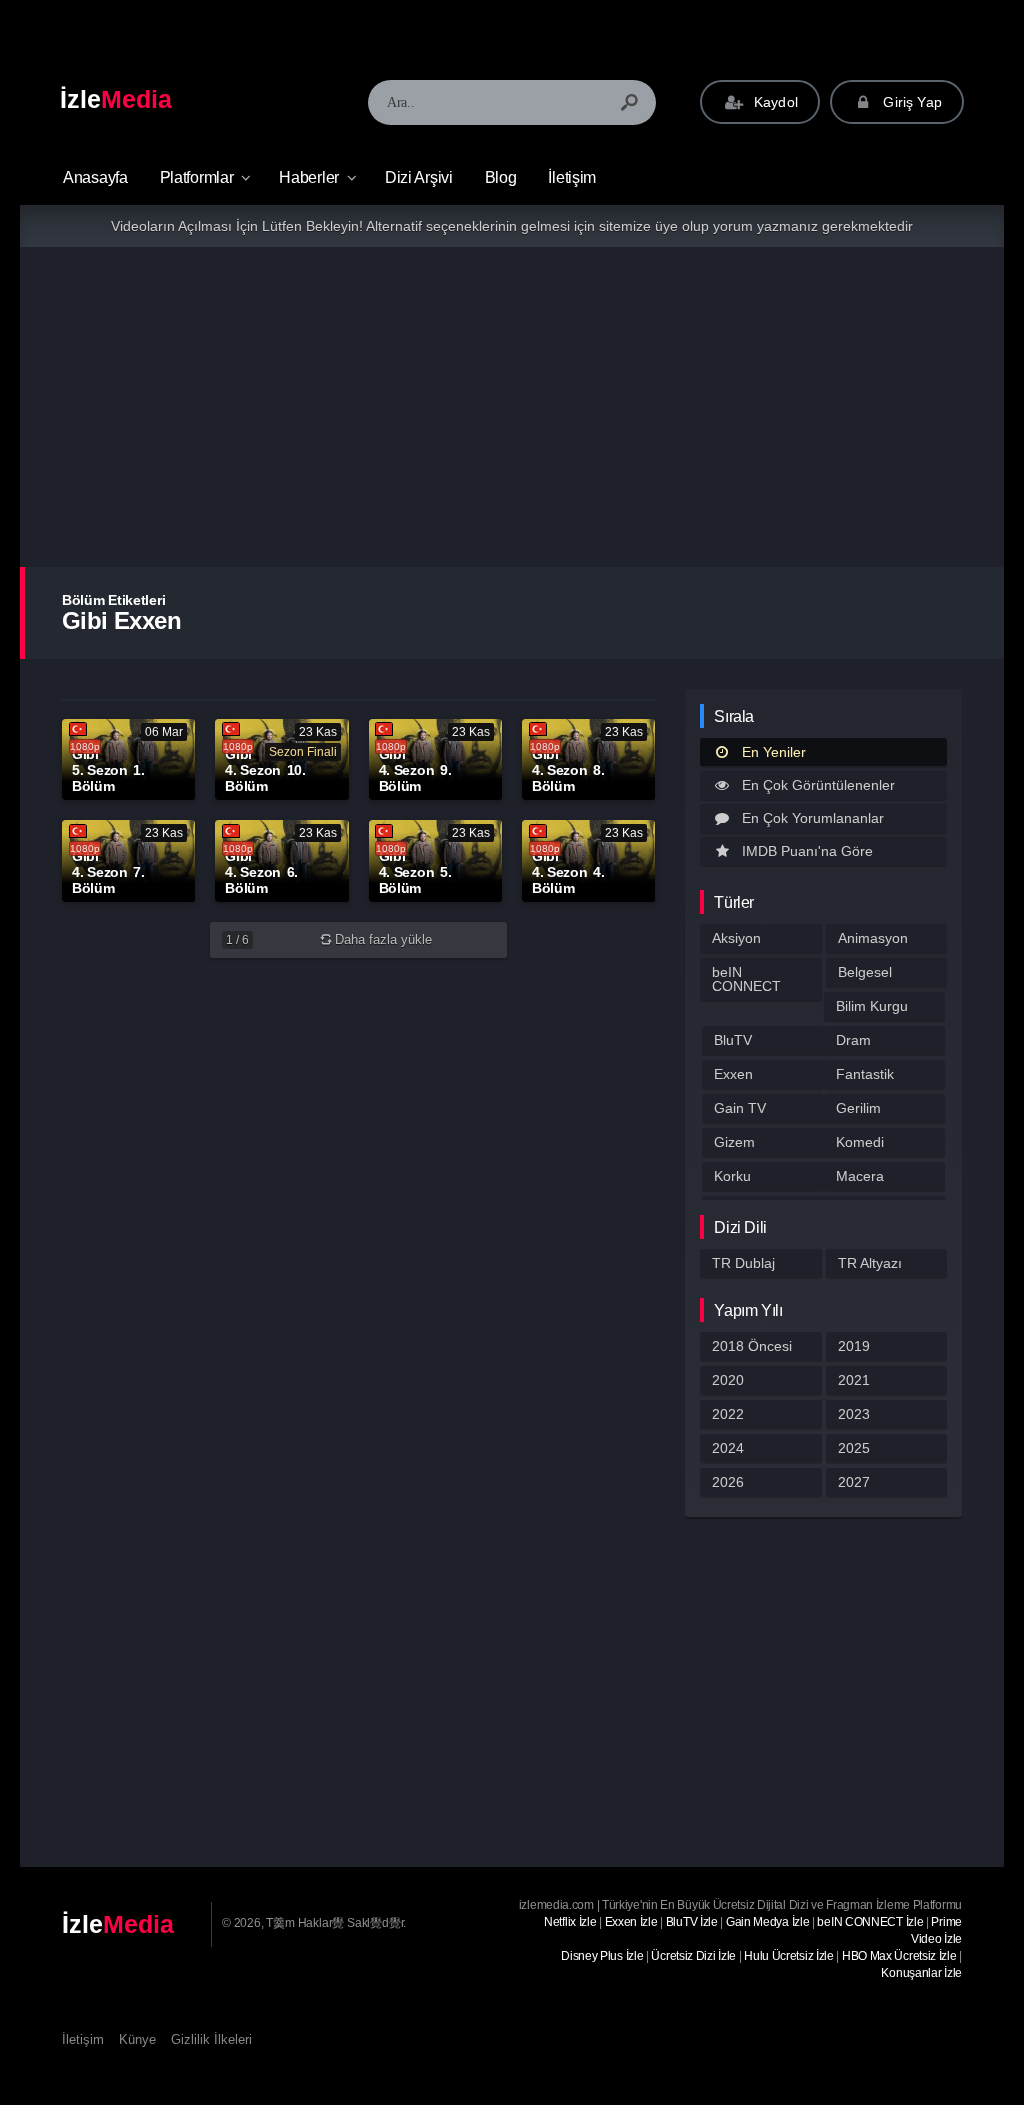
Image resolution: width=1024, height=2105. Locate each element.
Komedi (860, 1142)
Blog (501, 177)
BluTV (733, 1040)
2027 (854, 1482)
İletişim (572, 177)
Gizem (734, 1142)
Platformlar (197, 177)
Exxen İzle (631, 1922)
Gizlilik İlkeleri (211, 2039)
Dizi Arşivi (419, 177)
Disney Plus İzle (602, 1956)
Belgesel (865, 972)
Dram (853, 1040)
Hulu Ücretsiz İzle (789, 1956)
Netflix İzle (570, 1922)
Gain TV (740, 1108)
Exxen (733, 1074)
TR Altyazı (870, 1263)
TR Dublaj (743, 1263)
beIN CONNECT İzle (870, 1922)
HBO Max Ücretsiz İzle (899, 1956)
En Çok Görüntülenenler (818, 785)
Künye (137, 2039)
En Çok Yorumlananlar (813, 818)
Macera (860, 1176)
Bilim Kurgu (872, 1006)
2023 (854, 1414)
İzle (116, 99)
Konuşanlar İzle (921, 1973)
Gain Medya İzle (768, 1922)
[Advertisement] (512, 407)
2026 (728, 1482)
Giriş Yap (910, 102)
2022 (728, 1414)
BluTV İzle (692, 1922)
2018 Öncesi (752, 1346)
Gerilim (858, 1108)
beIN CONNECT (746, 979)
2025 (854, 1448)
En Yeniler (774, 752)
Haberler (309, 177)
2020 (728, 1380)
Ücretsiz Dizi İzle (693, 1956)
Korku (732, 1176)
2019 (854, 1346)
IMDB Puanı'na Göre (807, 851)
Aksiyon (736, 938)
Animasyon (873, 938)
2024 (728, 1448)
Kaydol (774, 102)
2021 (854, 1380)
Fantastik (865, 1074)
